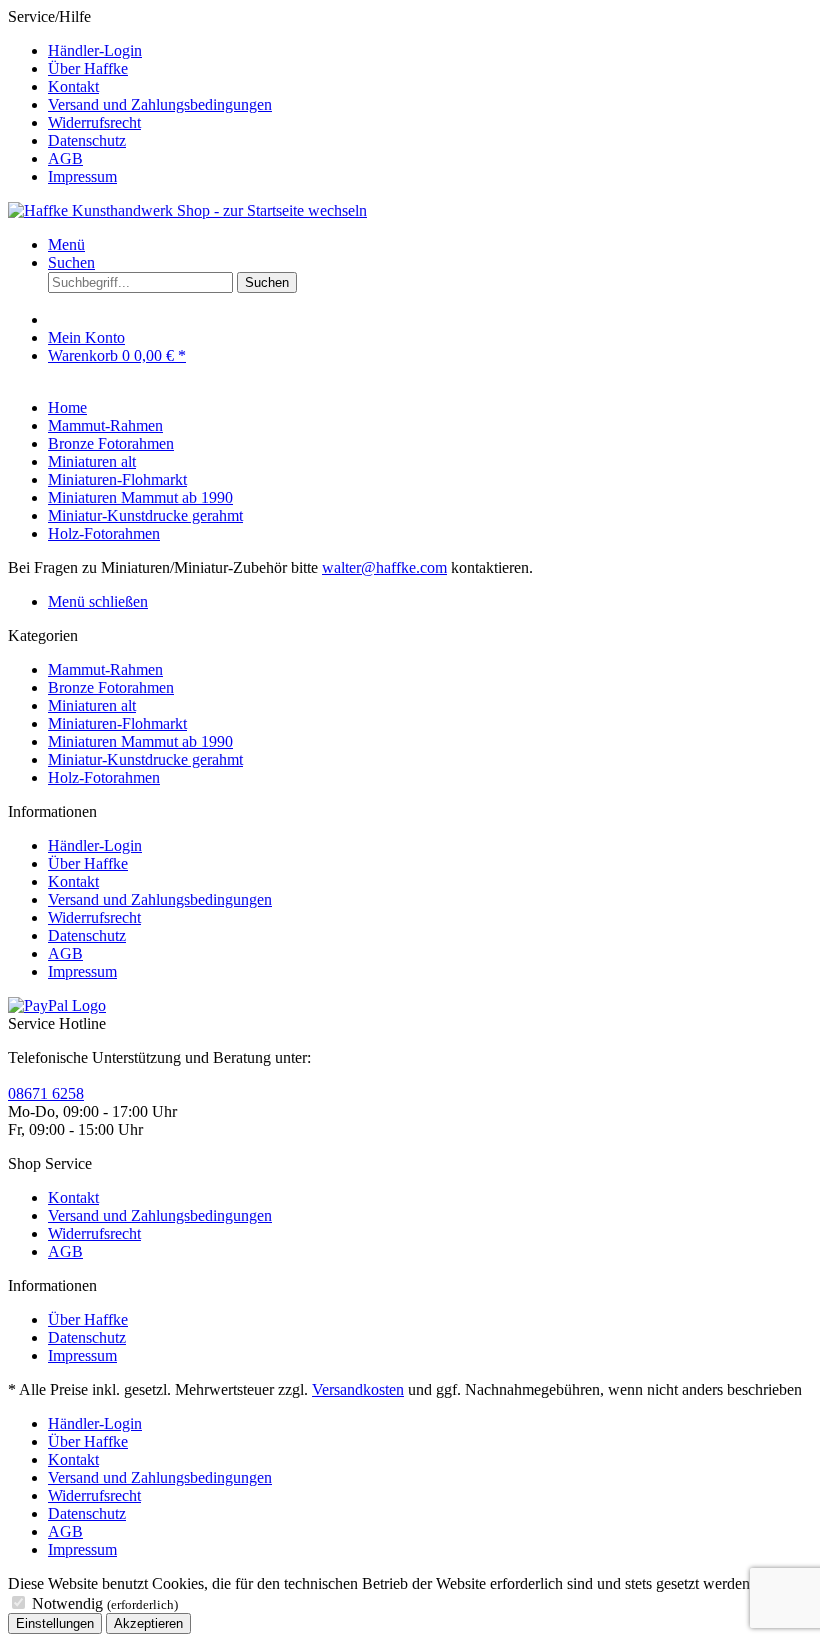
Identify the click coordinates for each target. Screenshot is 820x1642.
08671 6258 (46, 1093)
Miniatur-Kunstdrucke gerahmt (145, 759)
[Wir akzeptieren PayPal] (57, 1005)
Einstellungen (55, 1623)
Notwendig (105, 1603)
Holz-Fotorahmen (104, 777)
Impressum (82, 176)
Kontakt (73, 86)
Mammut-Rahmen (105, 669)
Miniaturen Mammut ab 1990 (140, 741)
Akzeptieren (148, 1623)
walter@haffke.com (384, 567)
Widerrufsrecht (94, 122)
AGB (65, 158)
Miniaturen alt (92, 705)
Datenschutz (87, 140)
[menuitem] (430, 51)
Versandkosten (358, 1389)
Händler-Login (95, 50)
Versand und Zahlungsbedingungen (160, 104)
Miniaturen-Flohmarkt (117, 723)
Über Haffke (88, 68)
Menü (66, 244)
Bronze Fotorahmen (111, 687)
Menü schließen (98, 601)
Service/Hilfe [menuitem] (140, 96)
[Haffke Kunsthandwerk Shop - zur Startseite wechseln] (187, 210)
